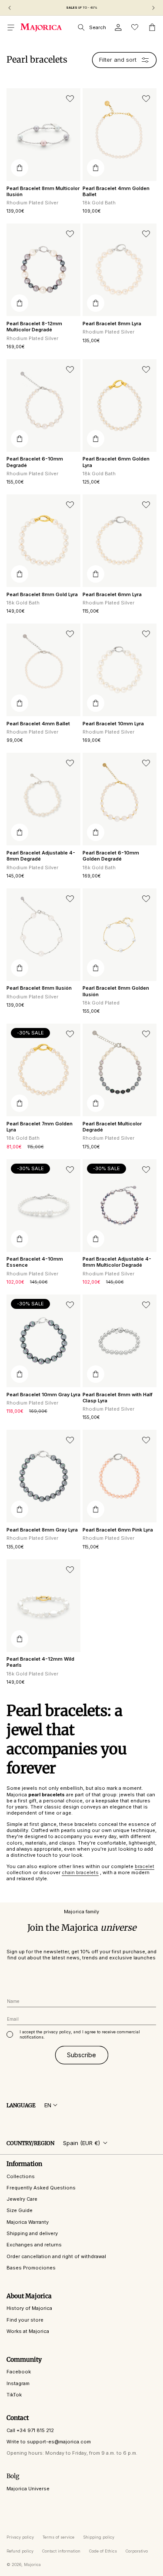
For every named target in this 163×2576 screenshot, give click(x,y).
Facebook (19, 2372)
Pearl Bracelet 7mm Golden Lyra (40, 1127)
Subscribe (81, 2055)
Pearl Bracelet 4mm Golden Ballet (116, 191)
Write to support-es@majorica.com (49, 2442)
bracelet (145, 1866)
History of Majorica (29, 2308)
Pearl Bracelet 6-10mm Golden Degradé (111, 856)
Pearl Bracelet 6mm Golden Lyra (116, 462)
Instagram (18, 2383)
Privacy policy (20, 2537)
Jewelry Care (22, 2199)
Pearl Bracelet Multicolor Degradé (112, 1127)
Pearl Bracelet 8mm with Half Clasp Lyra (118, 1398)
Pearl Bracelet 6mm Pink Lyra (118, 1530)
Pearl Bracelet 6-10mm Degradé (35, 462)
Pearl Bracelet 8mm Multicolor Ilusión (43, 191)
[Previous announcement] (10, 8)
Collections (21, 2176)
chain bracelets (80, 1872)
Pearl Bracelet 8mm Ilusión (39, 988)
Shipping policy (99, 2537)
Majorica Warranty (28, 2222)
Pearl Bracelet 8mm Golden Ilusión (116, 991)
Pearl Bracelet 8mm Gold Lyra (42, 594)
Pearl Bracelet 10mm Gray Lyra (43, 1395)
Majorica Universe (28, 2489)
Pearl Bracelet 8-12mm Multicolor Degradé (34, 327)
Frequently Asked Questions (41, 2188)
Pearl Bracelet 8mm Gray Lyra (42, 1530)
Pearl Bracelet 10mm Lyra (113, 724)
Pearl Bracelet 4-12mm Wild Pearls (40, 1662)
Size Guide (20, 2210)
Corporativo (137, 2551)
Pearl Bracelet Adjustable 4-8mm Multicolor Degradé (117, 1262)
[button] (11, 27)
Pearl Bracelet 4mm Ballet (38, 724)
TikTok (14, 2395)
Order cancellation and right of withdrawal (56, 2256)
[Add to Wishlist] (70, 99)
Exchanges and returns (34, 2245)
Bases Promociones (31, 2268)
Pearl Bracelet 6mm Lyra (112, 594)
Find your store (25, 2320)
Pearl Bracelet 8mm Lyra (112, 324)
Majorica (32, 2564)
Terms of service (58, 2537)
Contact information (61, 2551)
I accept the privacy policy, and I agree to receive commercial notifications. (80, 2034)
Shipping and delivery (32, 2233)
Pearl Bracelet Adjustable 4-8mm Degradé (41, 856)
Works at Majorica (28, 2331)
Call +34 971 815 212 (30, 2430)
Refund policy (20, 2551)
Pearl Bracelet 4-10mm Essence (35, 1262)
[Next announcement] (153, 8)
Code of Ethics (103, 2551)
